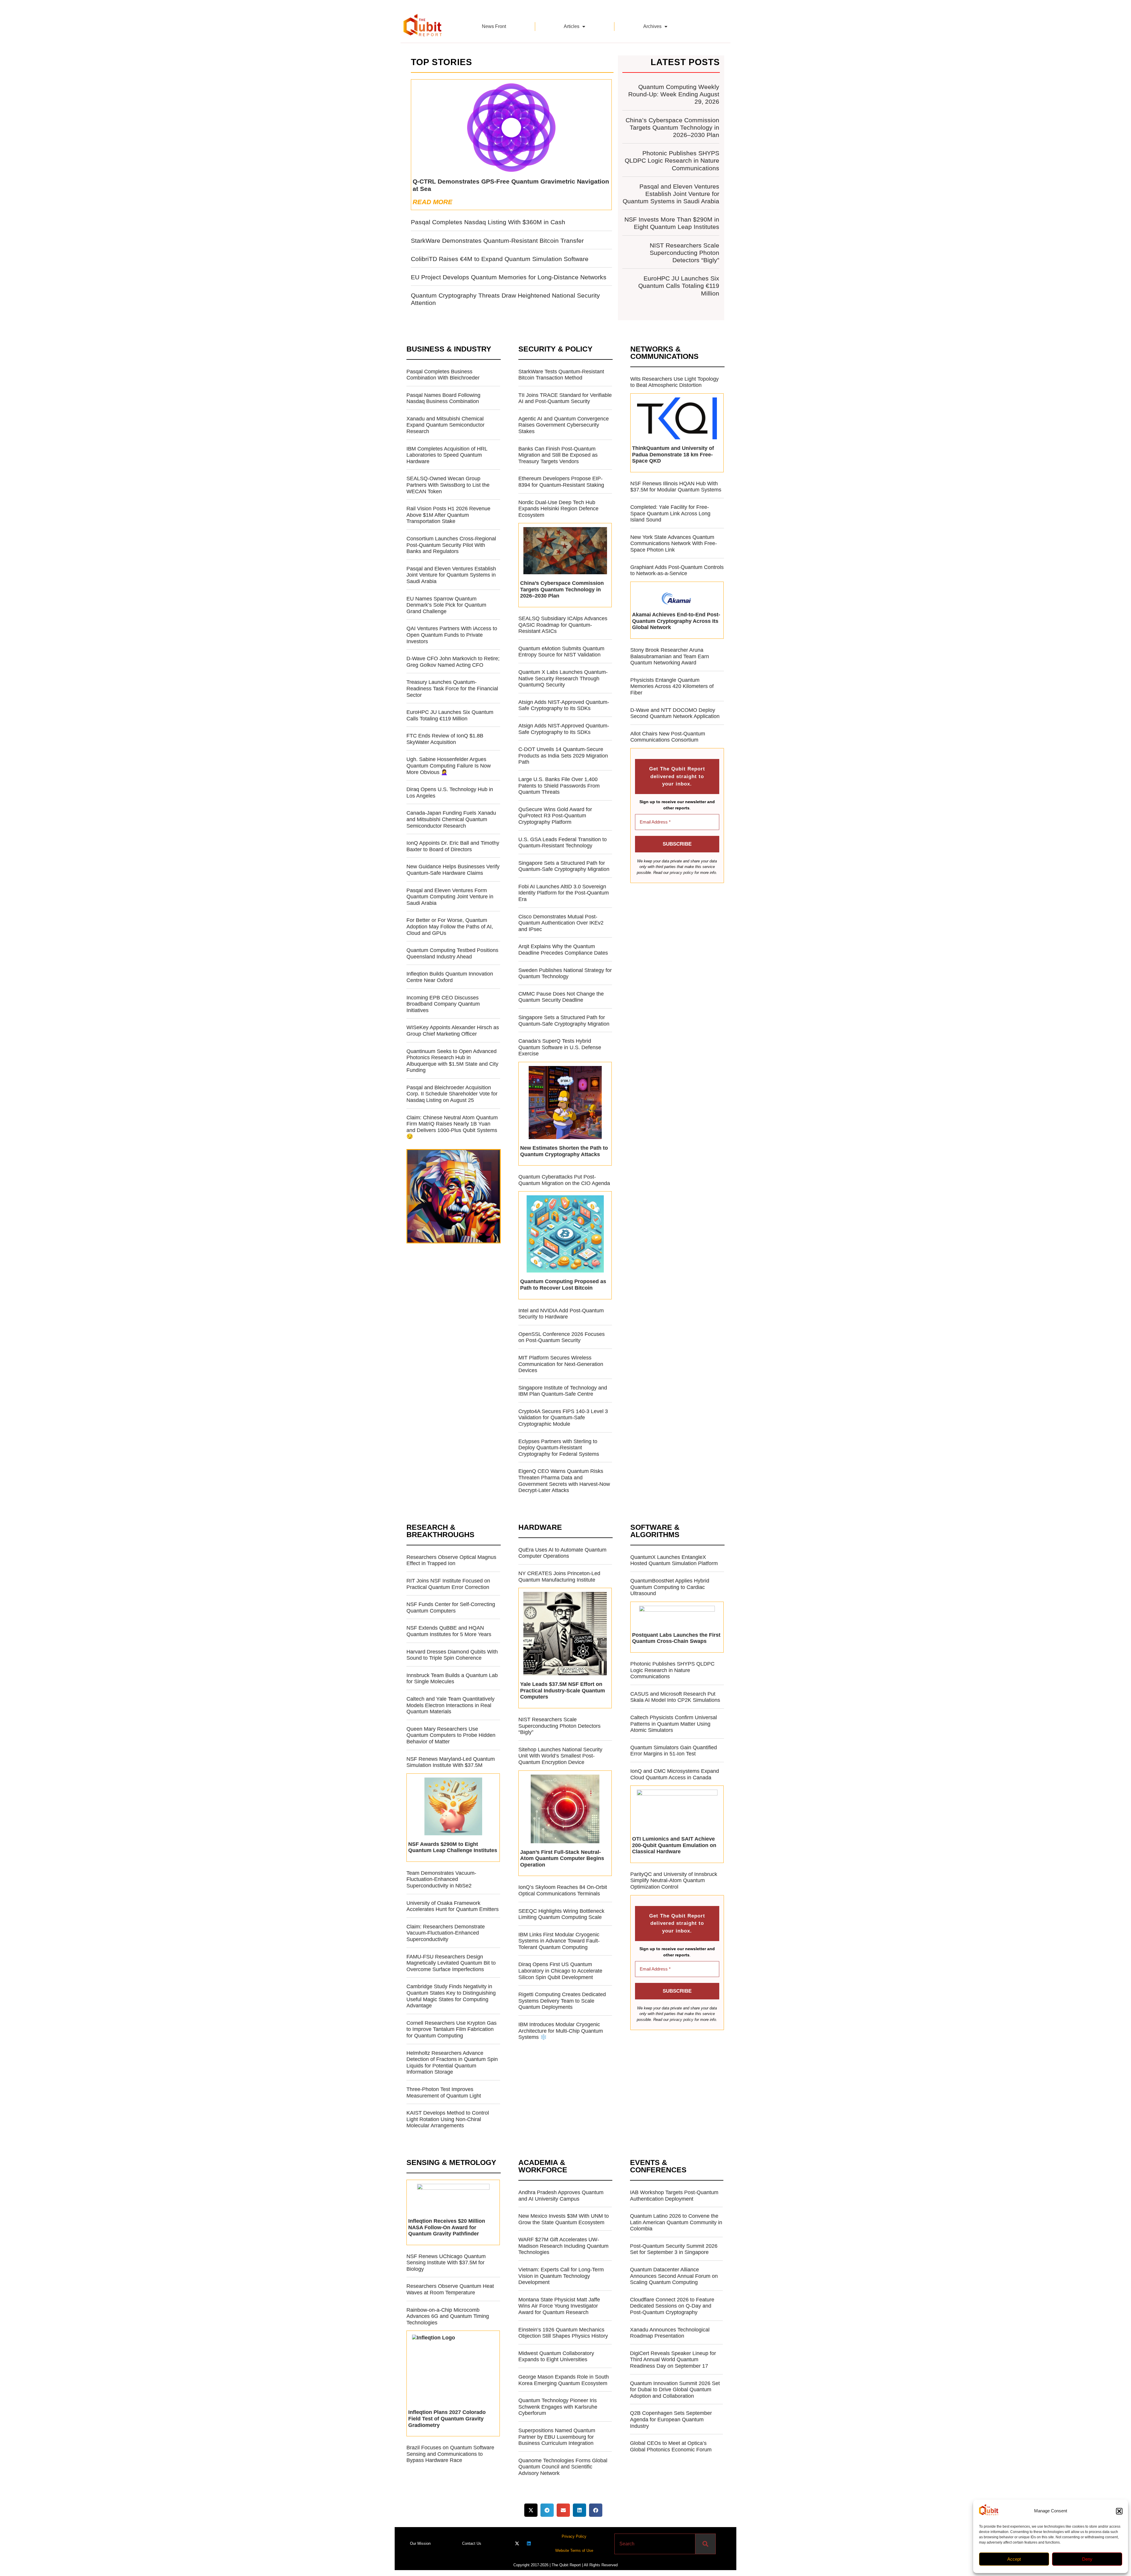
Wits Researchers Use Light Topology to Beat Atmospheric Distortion (674, 382)
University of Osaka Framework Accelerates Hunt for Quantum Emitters (453, 1906)
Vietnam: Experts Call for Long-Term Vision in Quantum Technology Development (561, 2276)
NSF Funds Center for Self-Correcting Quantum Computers (451, 1608)
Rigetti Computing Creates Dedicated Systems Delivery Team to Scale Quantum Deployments (562, 2001)
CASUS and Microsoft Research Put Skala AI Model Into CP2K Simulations (675, 1697)
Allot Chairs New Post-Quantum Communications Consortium (668, 737)
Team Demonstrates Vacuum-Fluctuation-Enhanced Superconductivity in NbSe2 (441, 1879)
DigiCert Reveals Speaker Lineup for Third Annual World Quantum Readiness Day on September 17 (673, 2360)
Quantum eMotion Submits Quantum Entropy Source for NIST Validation (561, 652)
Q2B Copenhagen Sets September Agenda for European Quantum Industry (671, 2419)
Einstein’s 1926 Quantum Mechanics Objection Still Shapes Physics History (563, 2333)
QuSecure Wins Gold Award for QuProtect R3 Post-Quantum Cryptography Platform (555, 816)
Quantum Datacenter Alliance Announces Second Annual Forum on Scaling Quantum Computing (674, 2276)
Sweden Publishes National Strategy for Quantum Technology (565, 973)
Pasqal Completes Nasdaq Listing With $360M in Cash (488, 222)
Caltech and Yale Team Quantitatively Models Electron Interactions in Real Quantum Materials (450, 1705)
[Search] (706, 2544)
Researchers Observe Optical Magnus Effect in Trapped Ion (451, 1560)
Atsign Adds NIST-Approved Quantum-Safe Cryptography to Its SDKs (564, 705)
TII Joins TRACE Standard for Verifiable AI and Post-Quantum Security (565, 398)
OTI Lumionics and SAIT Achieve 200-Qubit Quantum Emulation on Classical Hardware (674, 1845)
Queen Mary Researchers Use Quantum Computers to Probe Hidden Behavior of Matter (451, 1735)
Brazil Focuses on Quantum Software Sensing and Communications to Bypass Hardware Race (450, 2454)
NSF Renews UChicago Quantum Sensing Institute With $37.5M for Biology (446, 2263)
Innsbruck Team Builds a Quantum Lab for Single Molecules (452, 1679)
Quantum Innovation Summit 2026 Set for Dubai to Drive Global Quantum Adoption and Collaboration (675, 2390)
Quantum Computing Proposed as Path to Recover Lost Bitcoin (563, 1285)
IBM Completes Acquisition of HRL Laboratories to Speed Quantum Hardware (447, 455)
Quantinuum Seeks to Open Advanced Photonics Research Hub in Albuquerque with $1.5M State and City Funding (452, 1061)
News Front (494, 26)
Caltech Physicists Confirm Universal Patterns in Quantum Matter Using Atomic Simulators (674, 1724)
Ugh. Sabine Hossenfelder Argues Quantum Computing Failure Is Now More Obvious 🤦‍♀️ (449, 766)
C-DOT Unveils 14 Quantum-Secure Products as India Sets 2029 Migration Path (563, 756)
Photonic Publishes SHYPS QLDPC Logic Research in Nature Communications (672, 160)
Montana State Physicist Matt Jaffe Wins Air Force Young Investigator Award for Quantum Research (559, 2306)
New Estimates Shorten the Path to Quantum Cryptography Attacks (564, 1151)
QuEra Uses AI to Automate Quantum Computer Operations (562, 1553)
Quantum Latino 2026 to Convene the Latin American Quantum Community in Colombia (676, 2222)
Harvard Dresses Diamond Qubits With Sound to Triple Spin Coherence (452, 1655)
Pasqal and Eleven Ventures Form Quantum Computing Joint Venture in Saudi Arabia (450, 897)
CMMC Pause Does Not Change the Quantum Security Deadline (561, 997)
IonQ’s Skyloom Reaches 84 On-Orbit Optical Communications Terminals (563, 1890)
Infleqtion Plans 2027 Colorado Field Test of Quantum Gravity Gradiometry (447, 2419)
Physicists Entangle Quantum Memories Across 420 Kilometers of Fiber (672, 686)
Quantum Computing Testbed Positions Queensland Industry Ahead (452, 953)
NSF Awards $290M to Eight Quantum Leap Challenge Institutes (453, 1847)
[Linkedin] (529, 2543)
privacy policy (682, 873)
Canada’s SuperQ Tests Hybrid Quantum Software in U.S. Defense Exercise (560, 1047)
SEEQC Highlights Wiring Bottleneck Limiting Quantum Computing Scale (561, 1914)
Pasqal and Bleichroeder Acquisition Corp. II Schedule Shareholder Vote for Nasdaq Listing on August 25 (452, 1094)
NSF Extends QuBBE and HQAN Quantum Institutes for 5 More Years (449, 1631)
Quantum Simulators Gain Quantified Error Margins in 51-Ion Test (674, 1751)
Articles (572, 26)
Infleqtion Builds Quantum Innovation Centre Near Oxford (450, 977)
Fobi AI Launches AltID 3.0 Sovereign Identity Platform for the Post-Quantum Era (564, 893)
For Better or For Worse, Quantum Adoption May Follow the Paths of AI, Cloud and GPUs (450, 926)
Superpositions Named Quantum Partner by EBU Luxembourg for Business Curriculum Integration (557, 2437)
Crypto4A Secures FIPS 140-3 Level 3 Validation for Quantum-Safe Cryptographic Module (563, 1418)
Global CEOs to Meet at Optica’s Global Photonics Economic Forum (671, 2446)
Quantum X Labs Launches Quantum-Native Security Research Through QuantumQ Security (563, 678)
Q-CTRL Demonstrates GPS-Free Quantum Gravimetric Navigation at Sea (511, 185)
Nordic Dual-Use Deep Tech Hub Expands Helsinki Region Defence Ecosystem (558, 509)
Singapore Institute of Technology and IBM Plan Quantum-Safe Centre (563, 1391)
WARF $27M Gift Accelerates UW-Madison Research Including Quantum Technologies (563, 2246)
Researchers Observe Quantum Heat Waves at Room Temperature (450, 2289)
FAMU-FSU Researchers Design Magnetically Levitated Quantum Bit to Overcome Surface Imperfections (451, 1963)
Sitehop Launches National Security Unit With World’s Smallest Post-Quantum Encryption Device (560, 1756)
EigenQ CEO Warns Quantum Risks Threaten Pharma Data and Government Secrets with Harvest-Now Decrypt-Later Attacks (564, 1481)
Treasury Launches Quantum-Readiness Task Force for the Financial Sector (452, 688)
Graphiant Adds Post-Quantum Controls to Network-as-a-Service (677, 570)
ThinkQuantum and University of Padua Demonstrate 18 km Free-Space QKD (673, 454)
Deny (1087, 2559)
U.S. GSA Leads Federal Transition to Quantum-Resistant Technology (563, 843)
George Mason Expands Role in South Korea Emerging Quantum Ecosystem (564, 2380)
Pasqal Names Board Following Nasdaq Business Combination (443, 398)
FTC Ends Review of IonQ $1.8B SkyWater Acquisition (445, 739)
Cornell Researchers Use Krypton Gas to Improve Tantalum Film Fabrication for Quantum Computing (452, 2029)
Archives (652, 26)
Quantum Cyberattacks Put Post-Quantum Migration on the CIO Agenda (564, 1180)
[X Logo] (517, 2543)
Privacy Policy (574, 2536)
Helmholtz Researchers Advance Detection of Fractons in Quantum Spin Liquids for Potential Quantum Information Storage (452, 2063)
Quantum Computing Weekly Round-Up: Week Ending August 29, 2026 (674, 94)
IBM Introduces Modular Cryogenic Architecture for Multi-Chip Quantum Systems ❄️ (561, 2031)
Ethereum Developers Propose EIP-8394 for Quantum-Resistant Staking (561, 482)
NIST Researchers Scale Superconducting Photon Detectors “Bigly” (684, 253)
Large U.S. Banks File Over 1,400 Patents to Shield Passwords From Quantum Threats (559, 786)
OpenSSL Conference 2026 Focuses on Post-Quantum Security (562, 1337)
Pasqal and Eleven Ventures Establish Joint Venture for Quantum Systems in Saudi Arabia (671, 194)
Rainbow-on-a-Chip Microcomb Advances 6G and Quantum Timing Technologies (448, 2316)
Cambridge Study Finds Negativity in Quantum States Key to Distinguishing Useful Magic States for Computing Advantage (451, 1996)
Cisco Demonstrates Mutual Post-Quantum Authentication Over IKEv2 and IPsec (561, 923)
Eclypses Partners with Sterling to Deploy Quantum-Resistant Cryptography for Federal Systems (559, 1448)
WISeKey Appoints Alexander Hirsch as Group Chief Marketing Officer (453, 1031)
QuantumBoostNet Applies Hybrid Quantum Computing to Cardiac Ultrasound (670, 1587)
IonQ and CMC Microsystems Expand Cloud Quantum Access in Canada (675, 1774)
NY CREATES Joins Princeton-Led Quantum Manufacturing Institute (559, 1577)
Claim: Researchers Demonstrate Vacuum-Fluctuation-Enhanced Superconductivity (446, 1933)
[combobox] (655, 2544)
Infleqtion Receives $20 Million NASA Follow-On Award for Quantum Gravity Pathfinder (447, 2227)
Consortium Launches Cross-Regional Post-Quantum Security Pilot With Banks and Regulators (451, 545)
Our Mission (420, 2543)
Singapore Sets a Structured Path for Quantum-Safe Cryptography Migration (564, 866)
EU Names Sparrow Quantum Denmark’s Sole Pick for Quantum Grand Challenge (446, 605)
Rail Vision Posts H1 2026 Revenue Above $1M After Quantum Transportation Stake (448, 515)
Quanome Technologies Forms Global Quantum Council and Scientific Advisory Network (563, 2467)
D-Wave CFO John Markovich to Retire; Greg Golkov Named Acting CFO (453, 662)
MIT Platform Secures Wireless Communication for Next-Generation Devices (561, 1364)
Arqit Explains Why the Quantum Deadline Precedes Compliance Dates (563, 950)
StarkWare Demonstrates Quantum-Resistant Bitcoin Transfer (497, 241)
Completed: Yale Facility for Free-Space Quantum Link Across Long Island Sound (670, 513)
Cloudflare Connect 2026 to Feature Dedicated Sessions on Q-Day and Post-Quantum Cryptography (672, 2306)
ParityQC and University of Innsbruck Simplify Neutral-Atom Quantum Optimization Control (674, 1881)
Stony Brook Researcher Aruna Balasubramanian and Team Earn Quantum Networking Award (670, 656)
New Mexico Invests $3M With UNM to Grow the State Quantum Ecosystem (564, 2219)
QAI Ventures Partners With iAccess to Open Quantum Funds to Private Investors (452, 635)
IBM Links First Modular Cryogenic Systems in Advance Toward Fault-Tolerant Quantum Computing (559, 1941)
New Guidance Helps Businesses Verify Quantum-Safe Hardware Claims (453, 870)
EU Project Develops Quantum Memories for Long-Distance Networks (509, 277)
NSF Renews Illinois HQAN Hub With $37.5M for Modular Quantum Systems (676, 487)
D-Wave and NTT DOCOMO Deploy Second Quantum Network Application (675, 713)
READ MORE (433, 202)
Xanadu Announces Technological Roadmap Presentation (670, 2333)
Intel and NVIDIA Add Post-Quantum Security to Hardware (561, 1314)
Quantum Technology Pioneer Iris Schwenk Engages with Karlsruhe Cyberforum (558, 2407)
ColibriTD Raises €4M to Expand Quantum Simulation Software (500, 259)
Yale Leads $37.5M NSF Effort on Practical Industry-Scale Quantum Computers (563, 1690)
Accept (1014, 2559)
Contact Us (472, 2543)
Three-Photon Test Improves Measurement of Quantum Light (444, 2093)
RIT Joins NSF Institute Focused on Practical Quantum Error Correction (448, 1584)
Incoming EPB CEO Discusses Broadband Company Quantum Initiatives (443, 1004)
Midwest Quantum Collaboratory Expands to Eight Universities (556, 2356)
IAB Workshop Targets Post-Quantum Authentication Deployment (674, 2196)
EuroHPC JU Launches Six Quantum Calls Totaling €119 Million (679, 286)
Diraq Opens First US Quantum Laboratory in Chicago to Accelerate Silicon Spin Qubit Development (560, 1971)
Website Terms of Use (574, 2551)
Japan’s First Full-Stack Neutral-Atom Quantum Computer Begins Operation (562, 1858)
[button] (1119, 2511)
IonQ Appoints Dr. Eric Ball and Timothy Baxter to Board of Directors (453, 846)
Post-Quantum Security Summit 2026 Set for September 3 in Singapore (674, 2249)
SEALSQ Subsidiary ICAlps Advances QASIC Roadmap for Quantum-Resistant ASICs (563, 625)
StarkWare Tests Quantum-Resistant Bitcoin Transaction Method (561, 375)
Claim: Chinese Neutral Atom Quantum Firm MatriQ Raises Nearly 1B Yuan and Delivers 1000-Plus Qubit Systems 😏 (452, 1127)
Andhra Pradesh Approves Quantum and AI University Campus (561, 2196)
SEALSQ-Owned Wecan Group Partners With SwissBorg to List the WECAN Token (448, 485)
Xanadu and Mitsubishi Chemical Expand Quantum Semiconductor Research (445, 425)
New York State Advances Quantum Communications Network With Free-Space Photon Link (674, 543)
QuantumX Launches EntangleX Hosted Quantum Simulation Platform (674, 1560)
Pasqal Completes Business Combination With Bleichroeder (443, 375)
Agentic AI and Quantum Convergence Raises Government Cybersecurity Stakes (564, 425)
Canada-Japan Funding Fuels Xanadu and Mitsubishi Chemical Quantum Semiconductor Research (451, 819)
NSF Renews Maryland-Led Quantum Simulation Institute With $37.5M (451, 1762)
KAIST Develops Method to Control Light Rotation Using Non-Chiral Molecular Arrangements (448, 2119)
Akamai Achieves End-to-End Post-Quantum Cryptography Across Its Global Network (676, 621)
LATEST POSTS (685, 62)
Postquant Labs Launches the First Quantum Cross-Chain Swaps (676, 1638)
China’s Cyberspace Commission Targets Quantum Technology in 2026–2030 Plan (672, 127)
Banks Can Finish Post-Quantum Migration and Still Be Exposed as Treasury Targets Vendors (558, 455)
